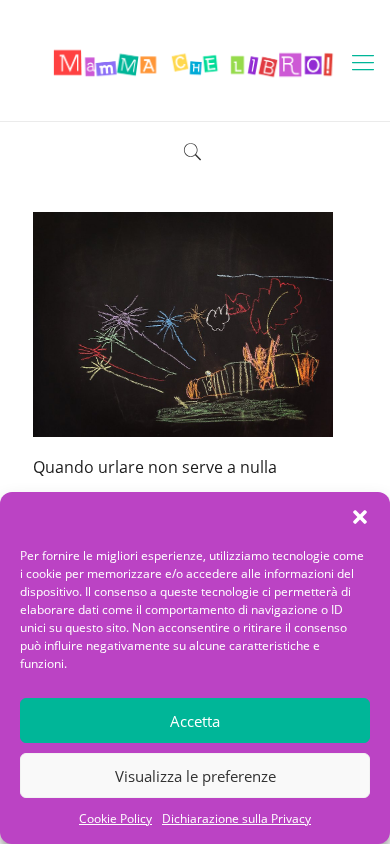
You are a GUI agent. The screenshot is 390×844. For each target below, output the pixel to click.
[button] (360, 517)
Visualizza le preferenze (195, 776)
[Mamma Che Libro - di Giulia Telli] (195, 61)
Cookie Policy (115, 818)
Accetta (195, 721)
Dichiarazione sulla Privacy (236, 818)
